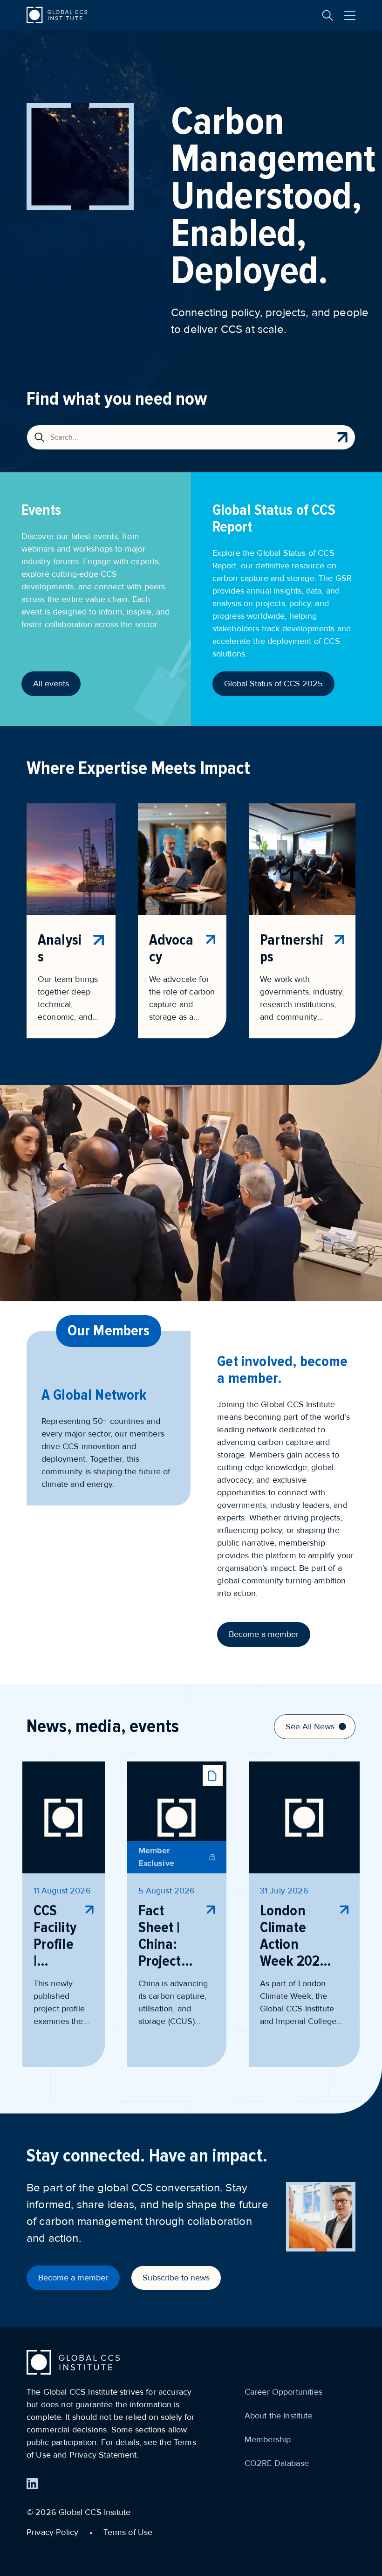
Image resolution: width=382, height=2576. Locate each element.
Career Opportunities (283, 2392)
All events (51, 684)
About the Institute (279, 2416)
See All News (310, 1727)
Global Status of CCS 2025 (273, 684)
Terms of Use (128, 2532)
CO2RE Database (277, 2463)
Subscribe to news (176, 2278)
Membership (268, 2439)
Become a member (264, 1634)
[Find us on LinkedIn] (32, 2484)
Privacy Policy (52, 2532)
